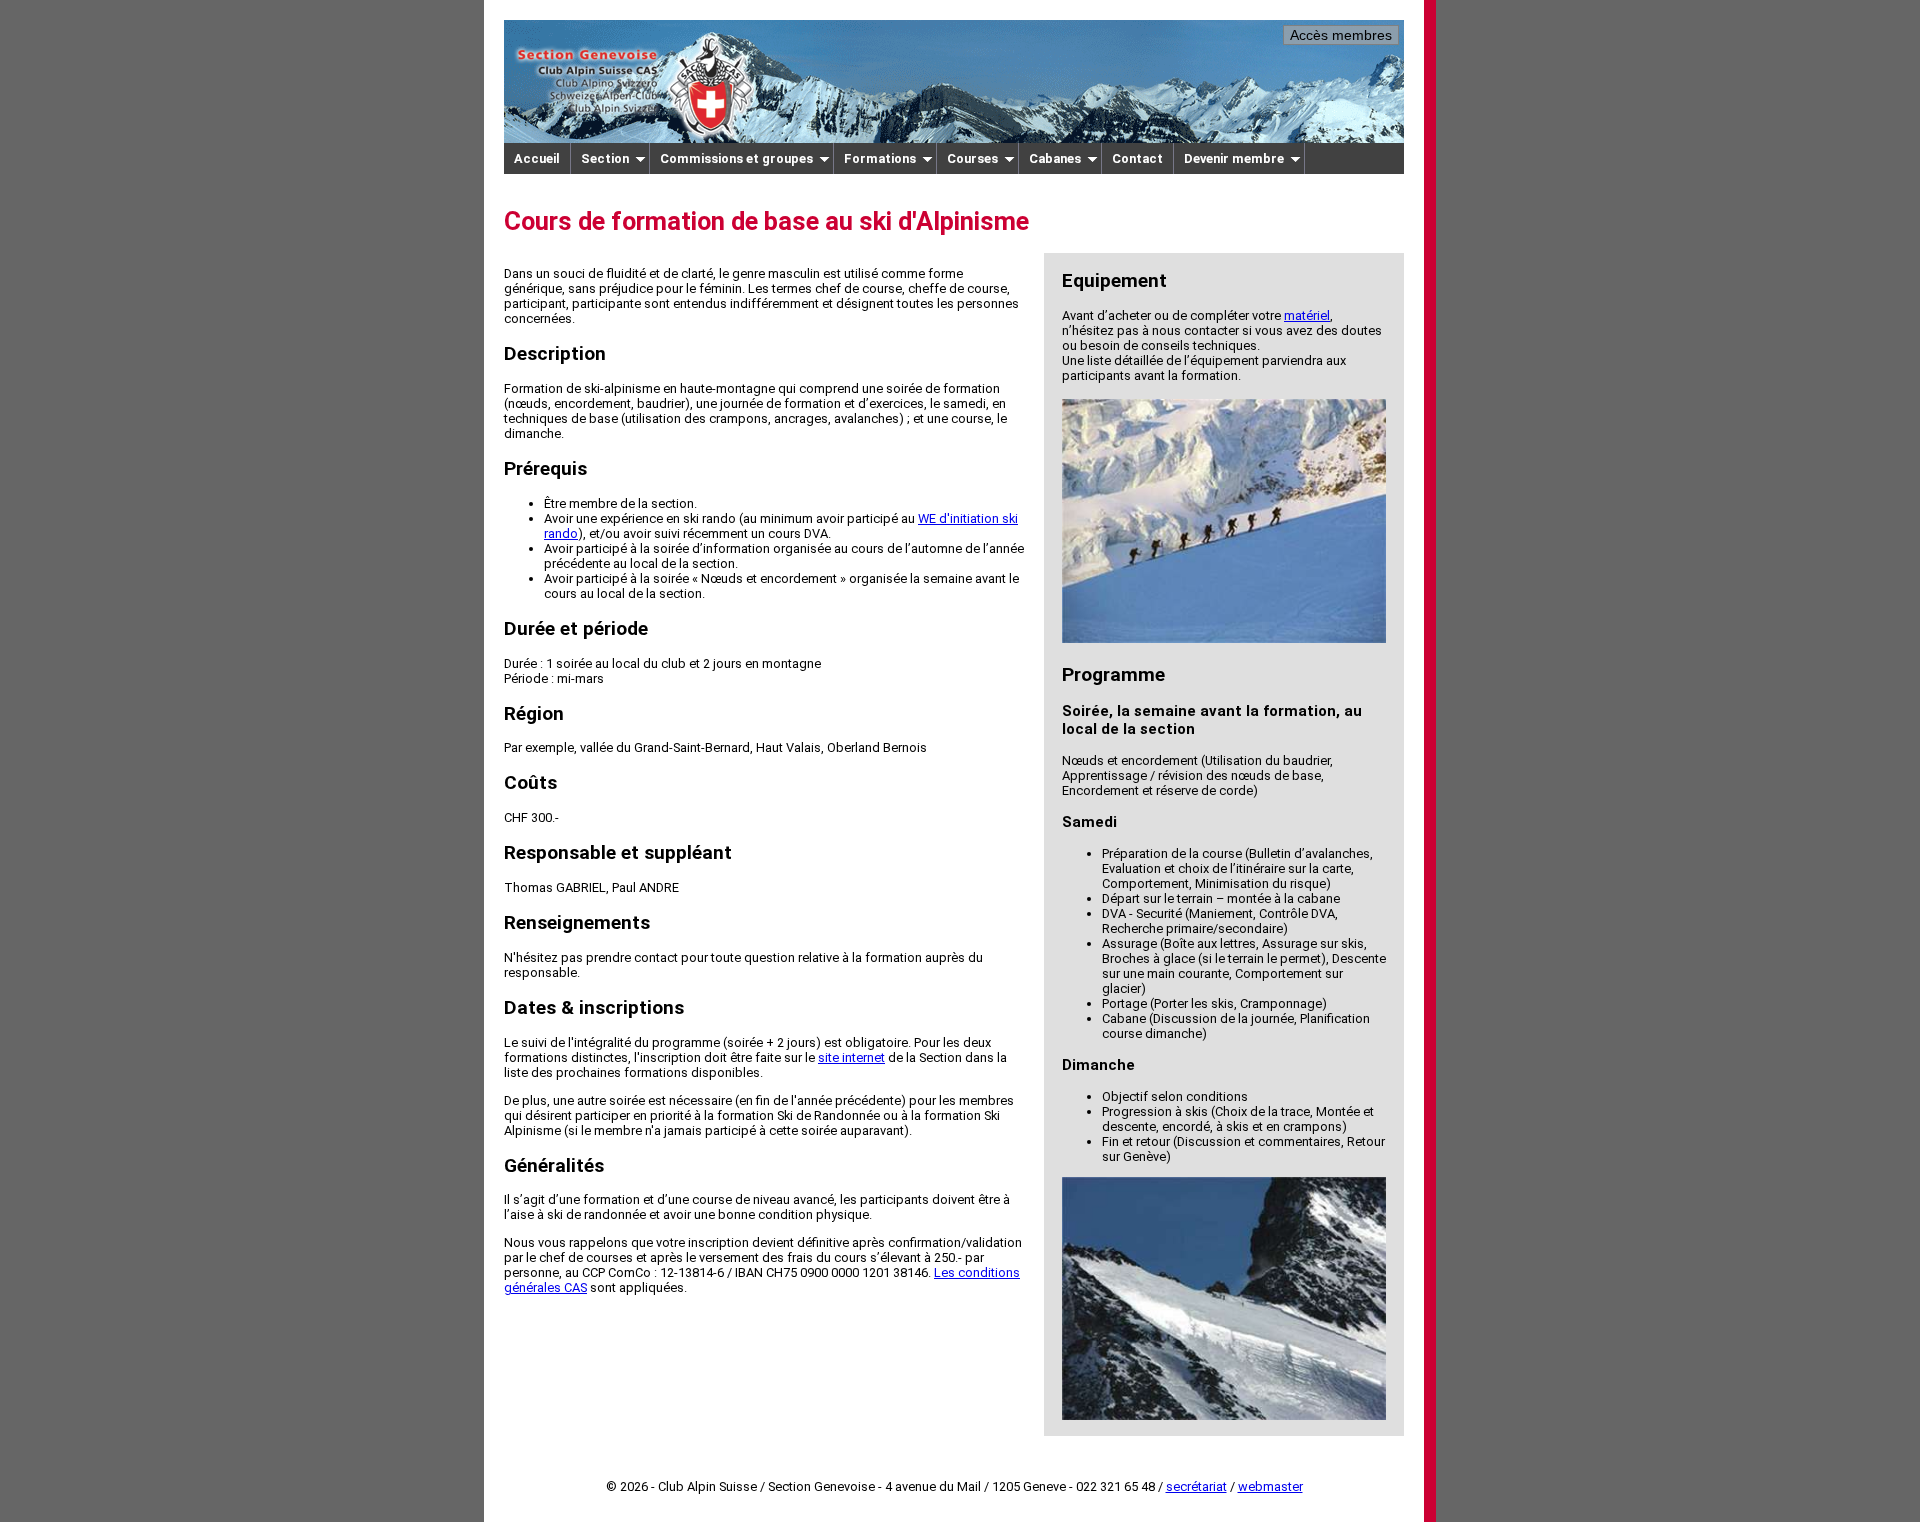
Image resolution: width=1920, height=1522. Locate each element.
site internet (851, 1057)
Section (605, 158)
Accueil (537, 158)
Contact (1137, 158)
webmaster (1270, 1486)
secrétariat (1196, 1486)
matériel (1307, 315)
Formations (880, 158)
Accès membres (1341, 35)
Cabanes (1055, 158)
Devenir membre (1234, 158)
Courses (972, 158)
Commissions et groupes (736, 158)
